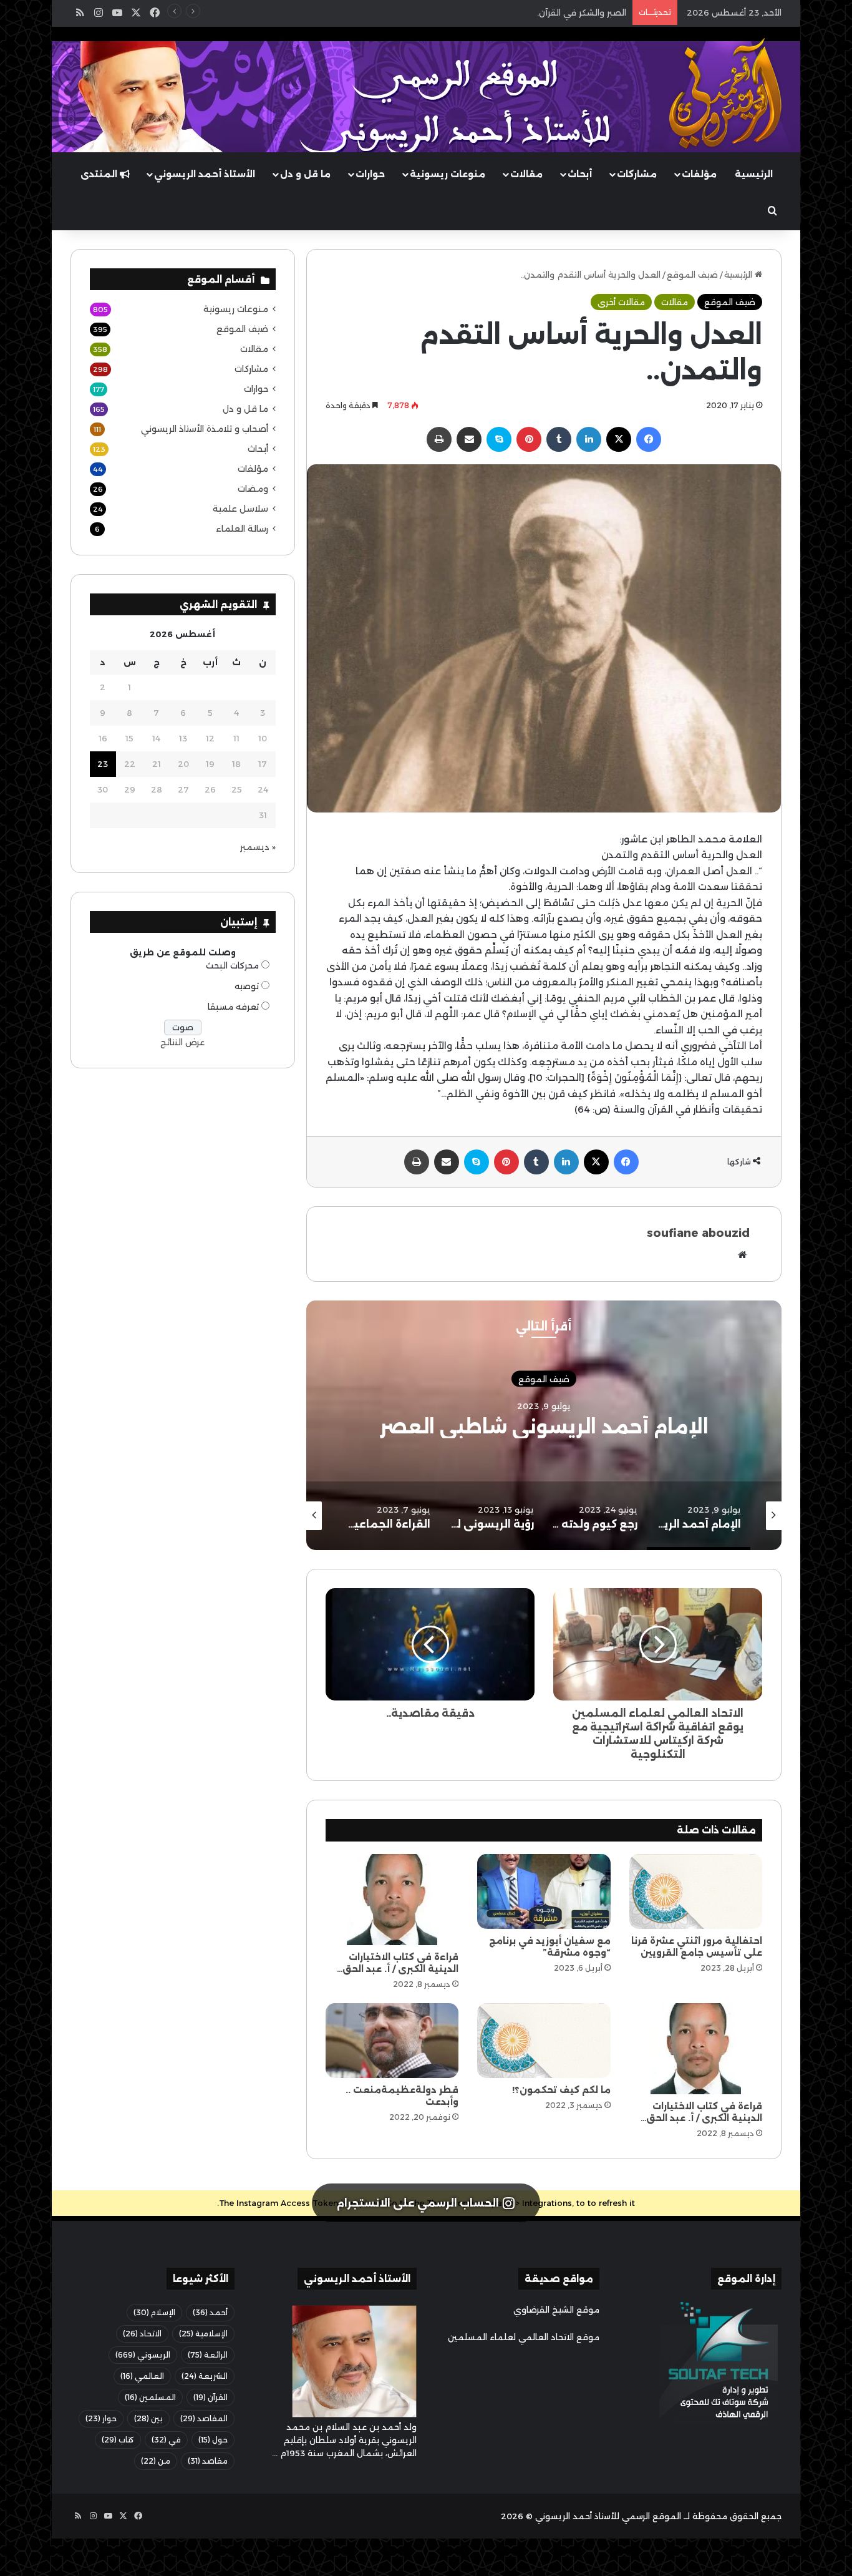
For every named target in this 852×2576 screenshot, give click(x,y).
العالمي (142, 2376)
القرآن (211, 2397)
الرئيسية (754, 174)
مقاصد (208, 2461)
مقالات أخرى (621, 302)
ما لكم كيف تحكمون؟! (561, 2090)
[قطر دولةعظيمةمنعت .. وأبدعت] (392, 2041)
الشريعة (205, 2376)
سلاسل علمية (240, 509)
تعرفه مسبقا (233, 1007)
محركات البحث (232, 965)
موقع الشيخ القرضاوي (556, 2310)
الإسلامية (203, 2334)
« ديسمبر (258, 847)
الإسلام (154, 2312)
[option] (544, 1425)
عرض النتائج (182, 1042)
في (166, 2440)
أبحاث (580, 174)
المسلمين (150, 2397)
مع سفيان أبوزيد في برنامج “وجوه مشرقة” (550, 1947)
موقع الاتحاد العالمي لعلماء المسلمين (524, 2337)
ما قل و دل (305, 174)
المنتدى (100, 174)
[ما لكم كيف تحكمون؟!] (544, 2041)
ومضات (253, 489)
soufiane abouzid (698, 1233)
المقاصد (204, 2418)
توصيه (247, 986)
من (156, 2461)
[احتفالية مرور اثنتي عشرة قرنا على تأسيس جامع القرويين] (696, 1891)
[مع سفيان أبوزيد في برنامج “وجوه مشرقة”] (544, 1891)
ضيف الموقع (692, 275)
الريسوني (143, 2355)
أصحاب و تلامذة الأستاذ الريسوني (205, 429)
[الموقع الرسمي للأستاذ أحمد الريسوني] (725, 94)
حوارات (370, 174)
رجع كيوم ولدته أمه (544, 1427)
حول (213, 2440)
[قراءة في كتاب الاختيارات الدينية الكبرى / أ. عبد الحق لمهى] (392, 1900)
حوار (101, 2418)
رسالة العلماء (242, 529)
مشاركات (637, 174)
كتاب (118, 2440)
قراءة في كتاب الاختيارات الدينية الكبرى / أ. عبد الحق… (398, 1963)
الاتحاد (142, 2334)
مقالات (526, 174)
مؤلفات (699, 174)
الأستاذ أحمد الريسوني (205, 174)
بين (148, 2418)
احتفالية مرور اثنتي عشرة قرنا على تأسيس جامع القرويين (697, 1947)
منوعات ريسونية (448, 174)
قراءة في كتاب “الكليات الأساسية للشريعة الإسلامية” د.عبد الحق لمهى (494, 12)
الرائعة (208, 2355)
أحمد (210, 2312)
